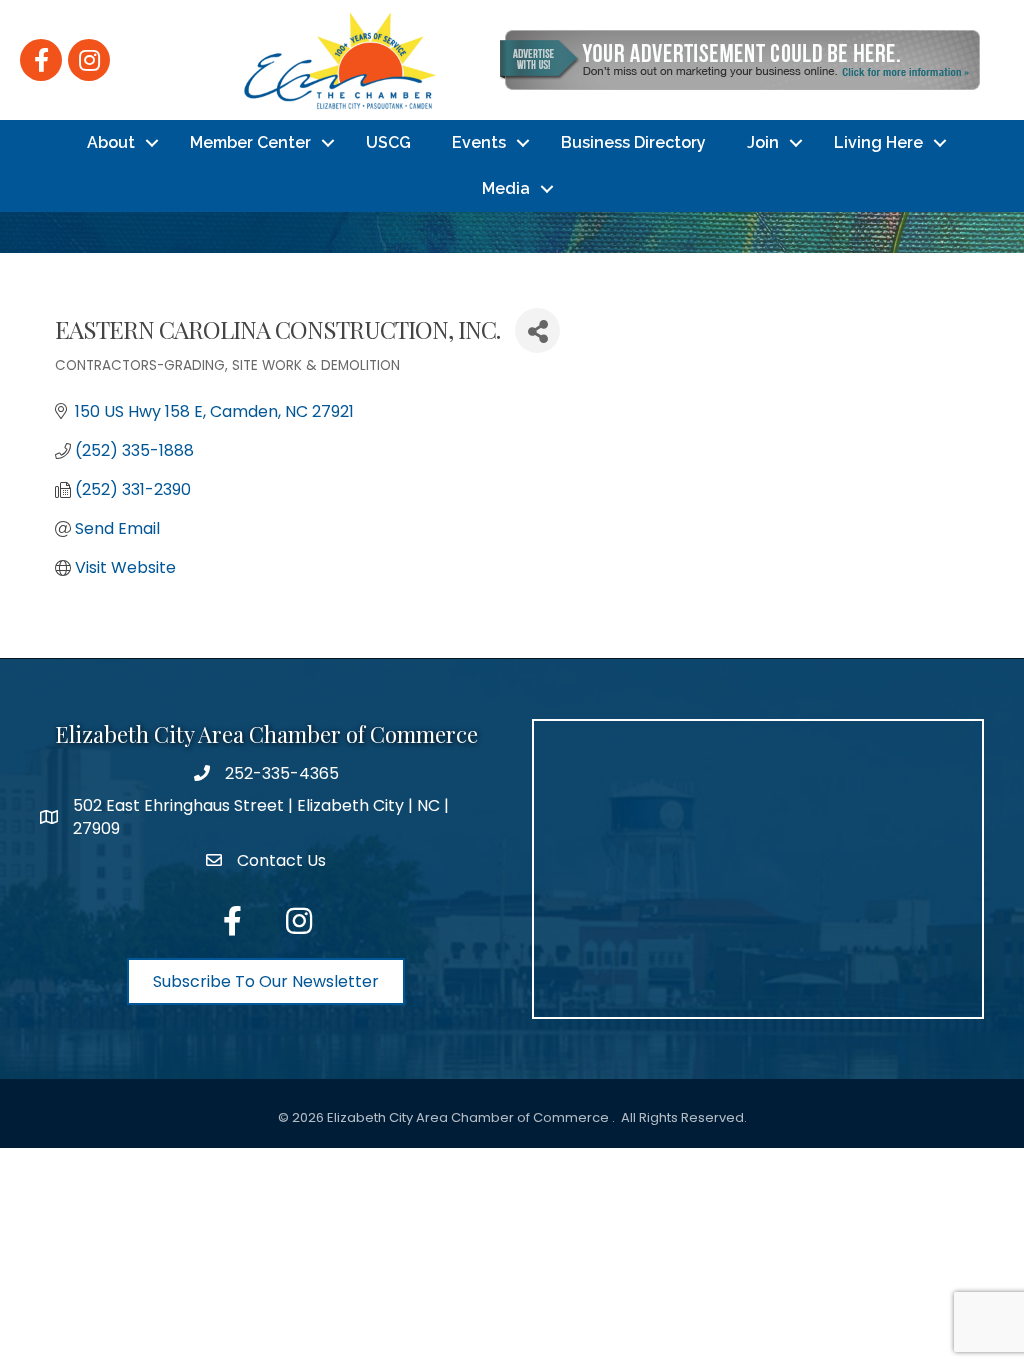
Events (479, 142)
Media (506, 188)
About (111, 142)
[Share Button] (537, 330)
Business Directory (633, 142)
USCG (388, 142)
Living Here (878, 142)
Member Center (250, 142)
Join (763, 142)
